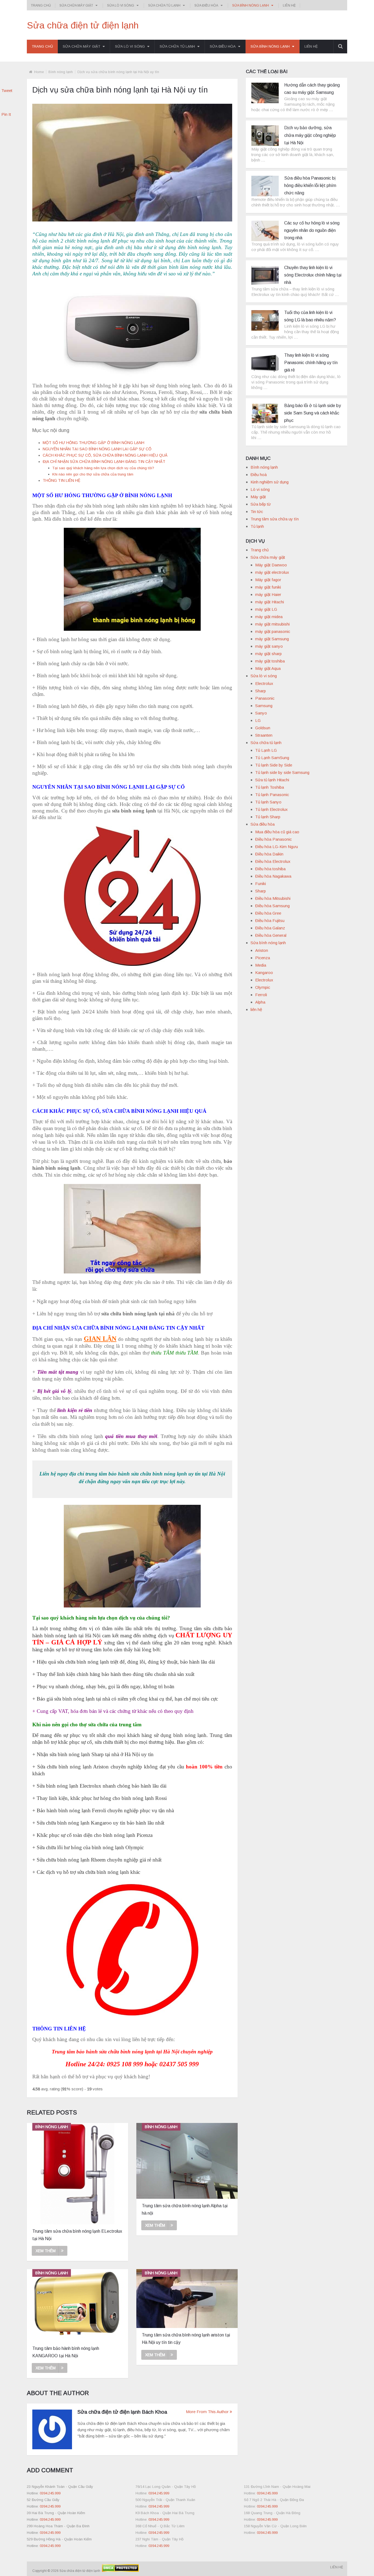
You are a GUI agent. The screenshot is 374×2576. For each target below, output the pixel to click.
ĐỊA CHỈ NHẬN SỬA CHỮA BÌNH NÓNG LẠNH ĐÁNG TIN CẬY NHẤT (104, 462)
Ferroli (261, 995)
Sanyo (261, 713)
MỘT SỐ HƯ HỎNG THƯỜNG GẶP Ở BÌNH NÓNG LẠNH (93, 443)
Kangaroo (264, 973)
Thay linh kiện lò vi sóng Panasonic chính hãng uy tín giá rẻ (311, 363)
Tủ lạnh (257, 526)
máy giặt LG (266, 609)
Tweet (7, 90)
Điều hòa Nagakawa (273, 876)
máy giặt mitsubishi (272, 624)
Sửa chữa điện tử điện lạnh (83, 25)
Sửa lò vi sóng (121, 5)
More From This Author (207, 2412)
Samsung (264, 706)
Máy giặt (258, 497)
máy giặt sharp (268, 654)
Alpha (260, 1002)
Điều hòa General (271, 935)
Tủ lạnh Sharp (268, 817)
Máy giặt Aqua (268, 668)
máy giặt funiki (268, 587)
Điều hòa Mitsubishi (273, 898)
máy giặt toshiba (270, 661)
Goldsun (263, 728)
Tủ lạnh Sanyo (268, 802)
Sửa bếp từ (261, 504)
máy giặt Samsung (272, 639)
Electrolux (264, 683)
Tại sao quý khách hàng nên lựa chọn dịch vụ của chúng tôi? (103, 468)
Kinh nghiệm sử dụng (270, 482)
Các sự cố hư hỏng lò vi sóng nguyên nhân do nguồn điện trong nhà (312, 230)
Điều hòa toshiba (270, 869)
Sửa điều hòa (206, 5)
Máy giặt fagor (268, 580)
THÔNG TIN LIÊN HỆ (62, 480)
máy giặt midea (269, 617)
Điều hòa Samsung (272, 906)
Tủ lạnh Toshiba (270, 787)
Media (261, 965)
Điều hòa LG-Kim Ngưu (277, 847)
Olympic (263, 987)
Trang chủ (41, 5)
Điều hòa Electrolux (273, 861)
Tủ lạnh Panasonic (272, 795)
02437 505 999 (179, 2064)
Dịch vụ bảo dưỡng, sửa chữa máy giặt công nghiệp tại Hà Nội (310, 135)
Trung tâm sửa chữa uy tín (275, 519)
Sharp (261, 691)
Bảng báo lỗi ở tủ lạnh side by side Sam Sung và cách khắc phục (313, 413)
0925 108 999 (125, 2064)
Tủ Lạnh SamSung (272, 758)
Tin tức (257, 512)
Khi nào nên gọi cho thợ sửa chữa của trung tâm (93, 474)
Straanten (264, 735)
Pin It (6, 114)
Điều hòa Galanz (270, 928)
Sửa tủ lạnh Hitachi (272, 780)
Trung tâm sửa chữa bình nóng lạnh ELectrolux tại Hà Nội (77, 2235)
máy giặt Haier (268, 594)
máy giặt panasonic (273, 631)
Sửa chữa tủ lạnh (164, 5)
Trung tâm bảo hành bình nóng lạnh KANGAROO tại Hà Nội (66, 2352)
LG (258, 720)
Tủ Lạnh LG (266, 750)
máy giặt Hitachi (270, 602)
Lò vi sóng (260, 489)
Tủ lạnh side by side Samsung (282, 772)
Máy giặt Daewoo (271, 565)
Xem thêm (46, 2251)
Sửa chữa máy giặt (76, 5)
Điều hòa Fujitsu (270, 920)
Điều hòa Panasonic (274, 839)
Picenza (263, 958)
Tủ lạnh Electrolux (271, 809)
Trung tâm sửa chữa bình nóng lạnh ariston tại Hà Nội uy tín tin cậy (186, 2339)
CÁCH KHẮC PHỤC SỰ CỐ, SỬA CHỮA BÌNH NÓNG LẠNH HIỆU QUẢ (105, 455)
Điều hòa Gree (268, 913)
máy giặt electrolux (272, 572)
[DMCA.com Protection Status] (120, 2571)
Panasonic (265, 698)
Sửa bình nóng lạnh (251, 5)
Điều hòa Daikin (269, 854)
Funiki (261, 884)
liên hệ (289, 5)
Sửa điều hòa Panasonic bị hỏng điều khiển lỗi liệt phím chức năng (310, 185)
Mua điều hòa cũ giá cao (277, 832)
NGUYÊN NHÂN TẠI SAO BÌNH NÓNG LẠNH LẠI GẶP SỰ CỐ (97, 449)
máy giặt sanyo (269, 646)
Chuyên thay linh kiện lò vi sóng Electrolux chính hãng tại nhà (313, 275)
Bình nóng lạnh (61, 72)
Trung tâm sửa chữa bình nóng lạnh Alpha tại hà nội (185, 2209)
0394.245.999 (50, 2493)
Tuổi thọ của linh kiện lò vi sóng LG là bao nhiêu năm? (310, 316)
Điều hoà (259, 475)
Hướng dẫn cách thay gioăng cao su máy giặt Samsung (312, 89)
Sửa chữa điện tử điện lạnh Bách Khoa (122, 2412)
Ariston (262, 950)
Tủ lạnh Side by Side (274, 765)
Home (39, 72)
